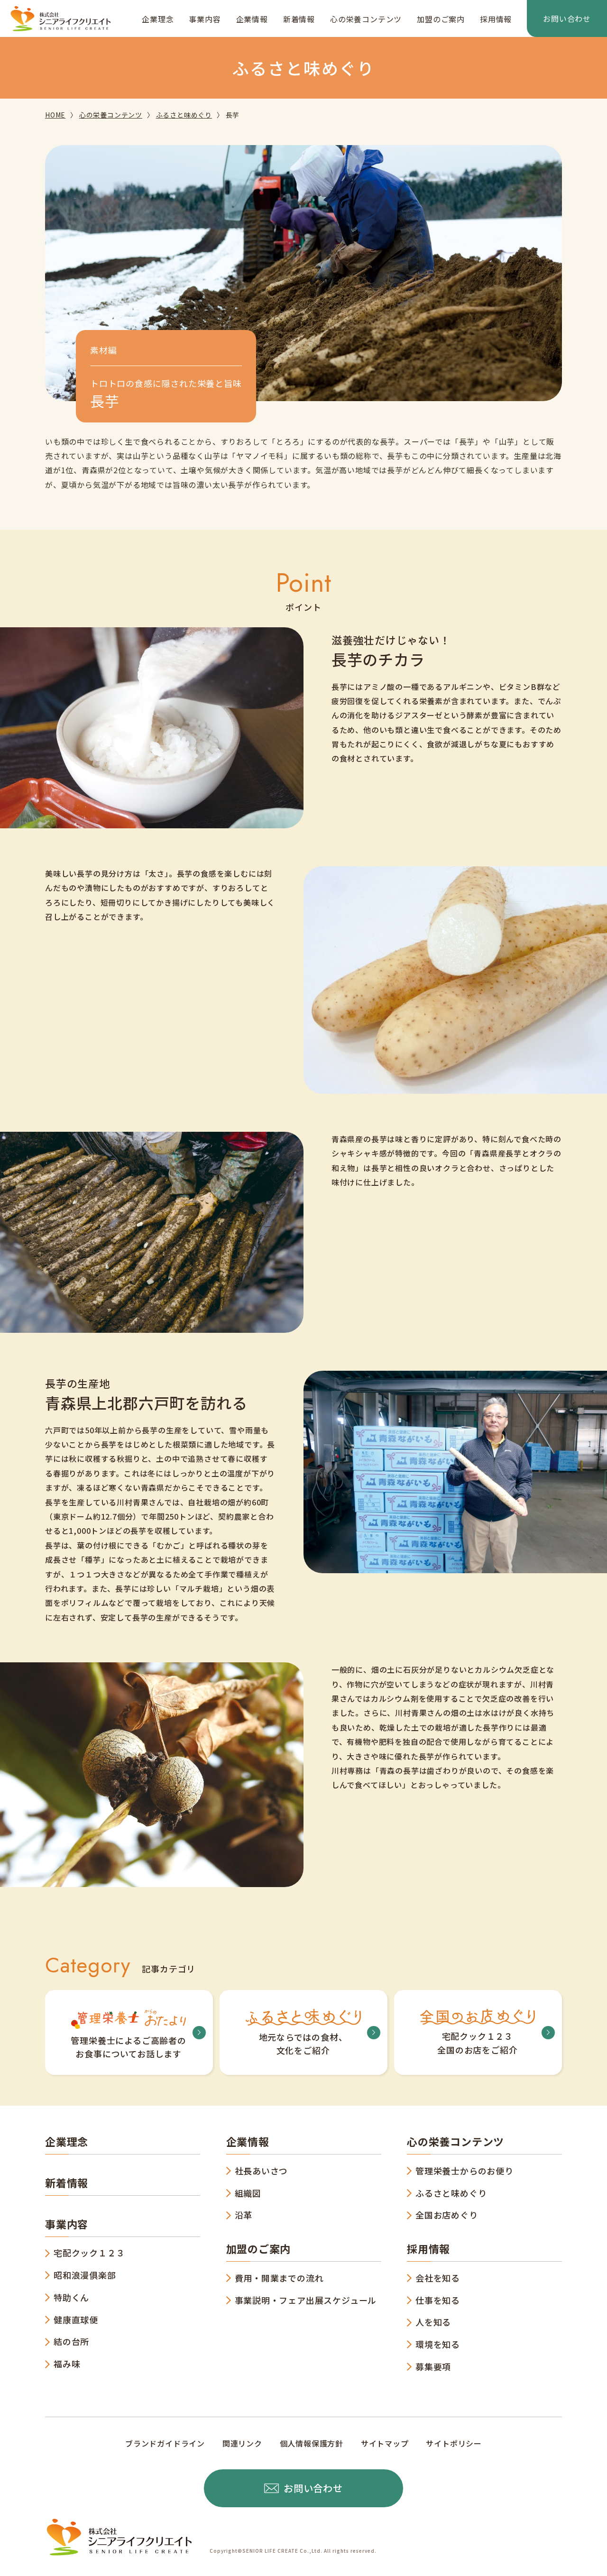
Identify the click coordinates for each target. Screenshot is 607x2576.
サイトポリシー (454, 2443)
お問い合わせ (567, 18)
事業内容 (205, 19)
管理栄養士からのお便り (464, 2171)
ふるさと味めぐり (184, 115)
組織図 (248, 2193)
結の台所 (71, 2341)
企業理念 (158, 19)
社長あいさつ (262, 2171)
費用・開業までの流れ (279, 2278)
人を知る (433, 2322)
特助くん (71, 2297)
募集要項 (433, 2366)
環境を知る (438, 2344)
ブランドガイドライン (165, 2443)
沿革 (244, 2215)
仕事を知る (438, 2300)
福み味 (67, 2364)
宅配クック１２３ (89, 2253)
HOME (55, 115)
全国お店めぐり (447, 2215)
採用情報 (496, 19)
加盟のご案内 (441, 19)
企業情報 (252, 19)
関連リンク (242, 2443)
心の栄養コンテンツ (366, 19)
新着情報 (299, 19)
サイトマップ (385, 2443)
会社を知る (438, 2278)
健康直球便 (76, 2319)
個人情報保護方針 (312, 2443)
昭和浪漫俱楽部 (85, 2275)
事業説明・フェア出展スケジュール (306, 2300)
